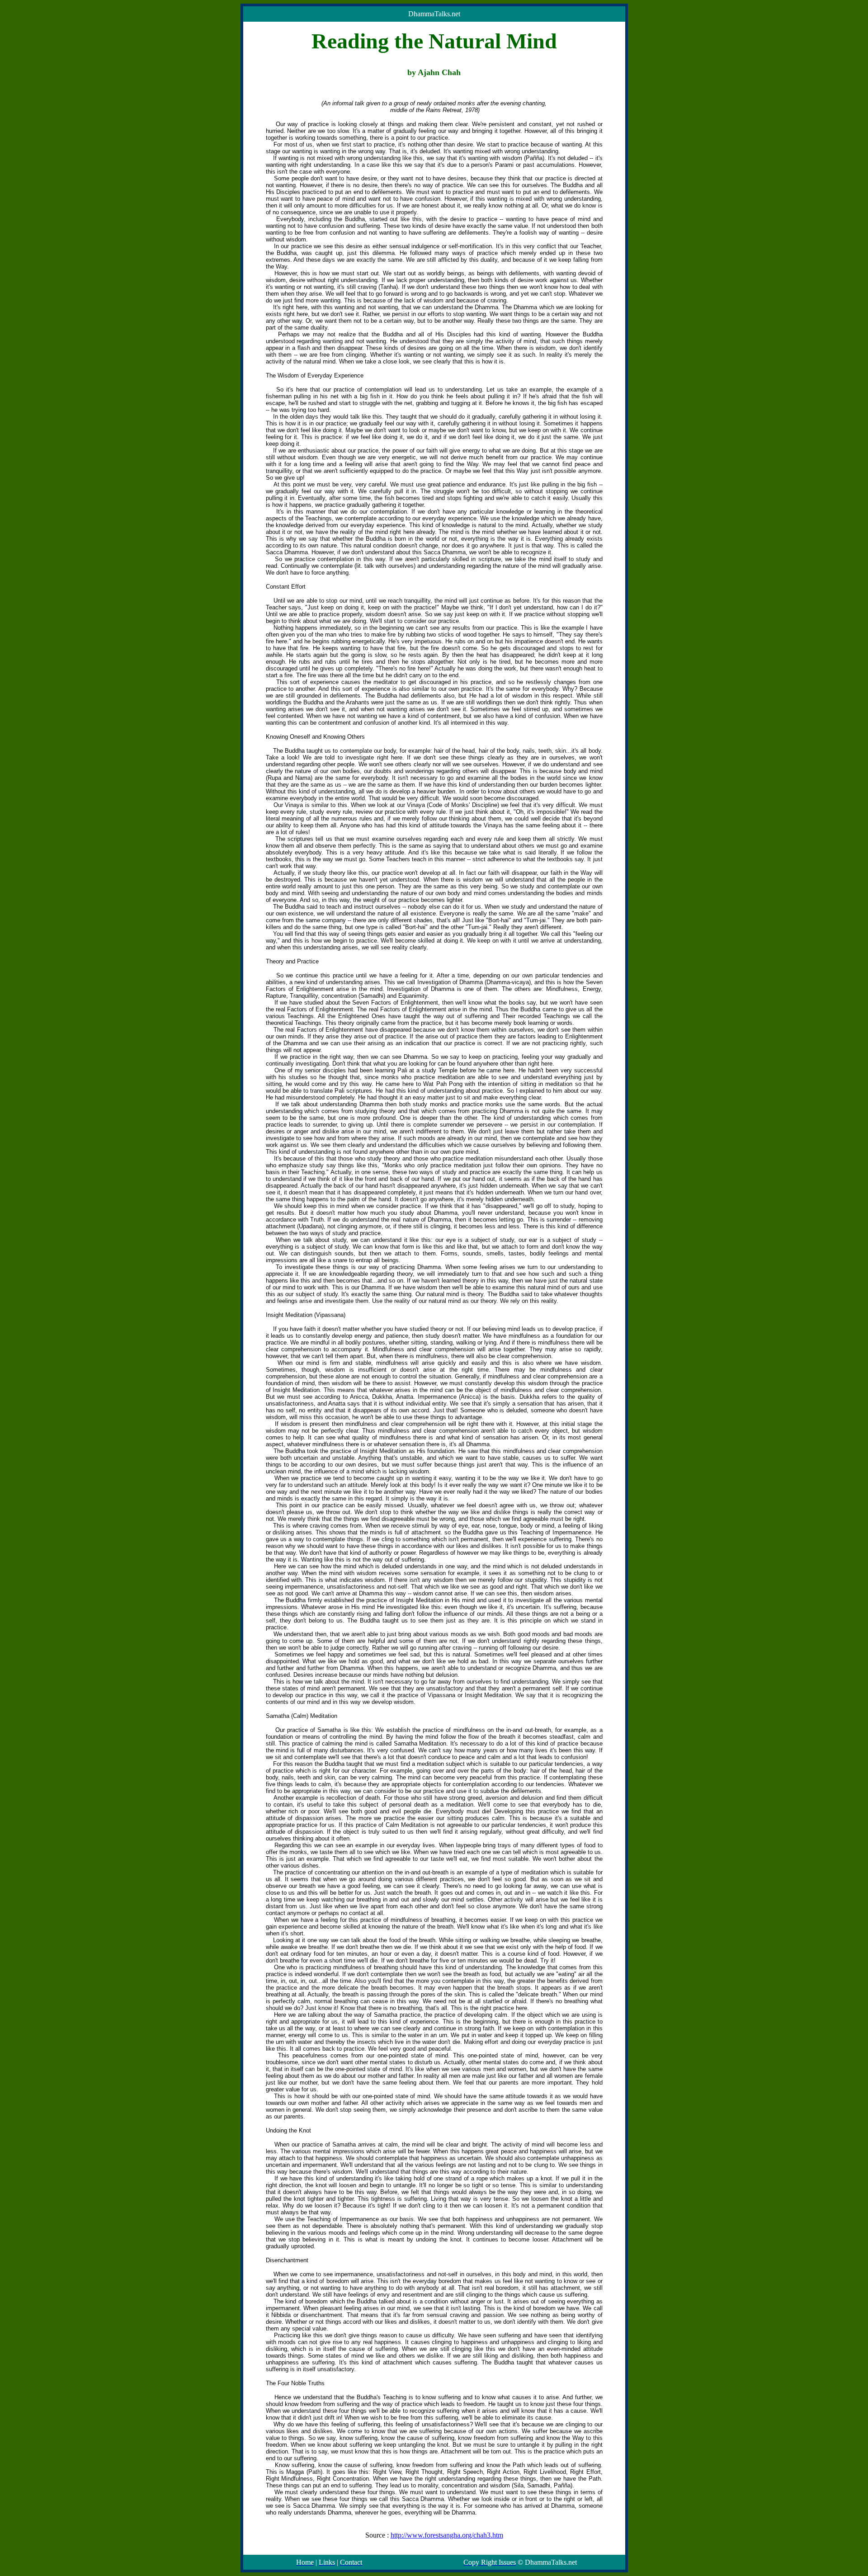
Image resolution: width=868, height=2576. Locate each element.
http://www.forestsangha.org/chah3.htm (447, 2535)
